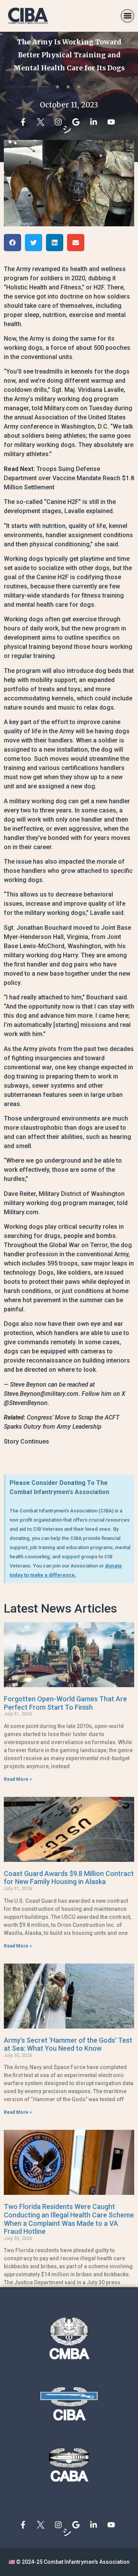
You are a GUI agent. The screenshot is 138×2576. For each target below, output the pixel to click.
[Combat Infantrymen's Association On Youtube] (113, 122)
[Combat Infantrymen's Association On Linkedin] (95, 122)
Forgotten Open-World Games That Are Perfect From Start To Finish (65, 1703)
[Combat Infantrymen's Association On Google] (78, 122)
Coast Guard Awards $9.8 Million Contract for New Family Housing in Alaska (69, 1878)
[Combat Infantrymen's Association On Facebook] (25, 122)
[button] (127, 16)
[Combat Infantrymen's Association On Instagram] (60, 122)
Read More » (18, 1779)
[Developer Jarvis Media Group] (69, 2532)
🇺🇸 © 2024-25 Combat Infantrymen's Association (69, 2562)
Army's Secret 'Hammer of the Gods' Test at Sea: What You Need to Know (68, 2044)
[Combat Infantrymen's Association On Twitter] (43, 122)
